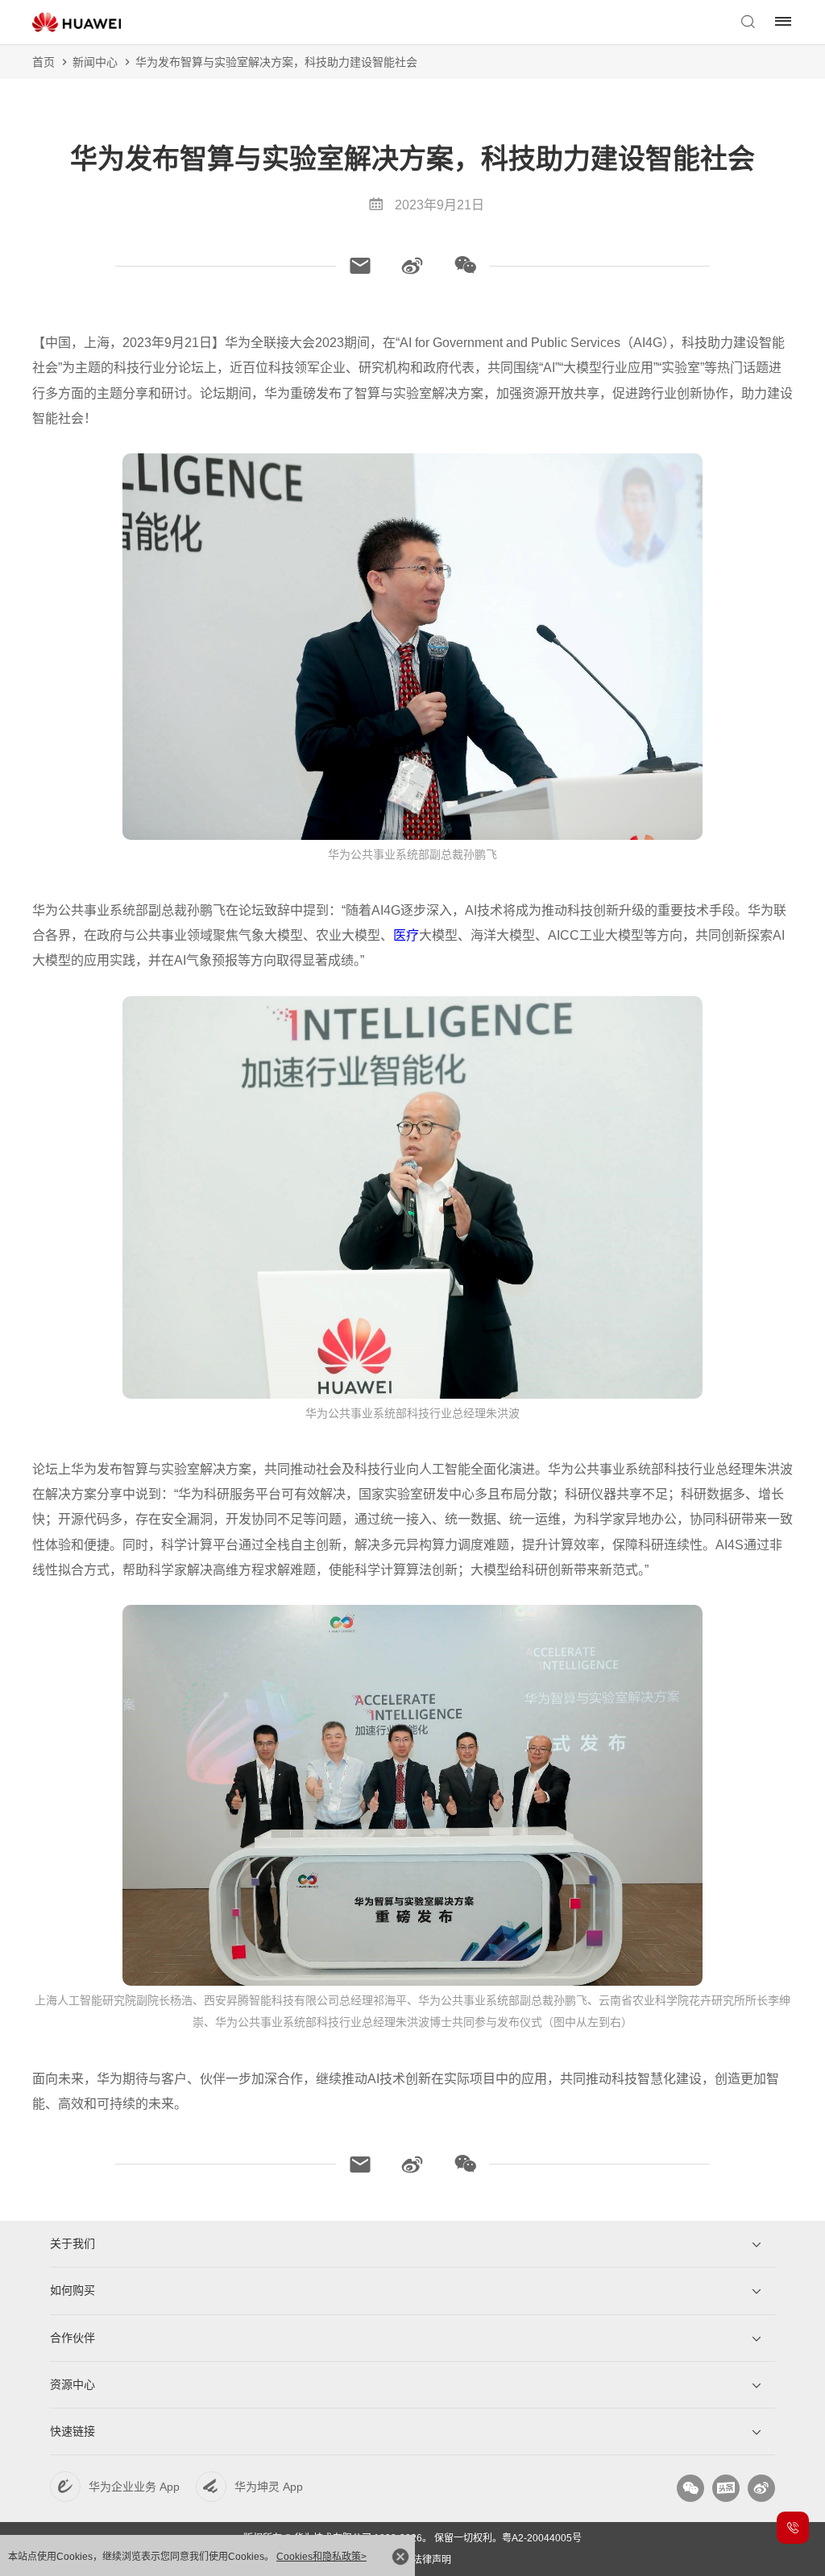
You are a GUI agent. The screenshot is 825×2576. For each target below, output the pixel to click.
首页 (44, 62)
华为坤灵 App (269, 2487)
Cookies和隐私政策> (321, 2557)
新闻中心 (95, 62)
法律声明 (432, 2560)
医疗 (406, 935)
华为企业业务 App (134, 2487)
